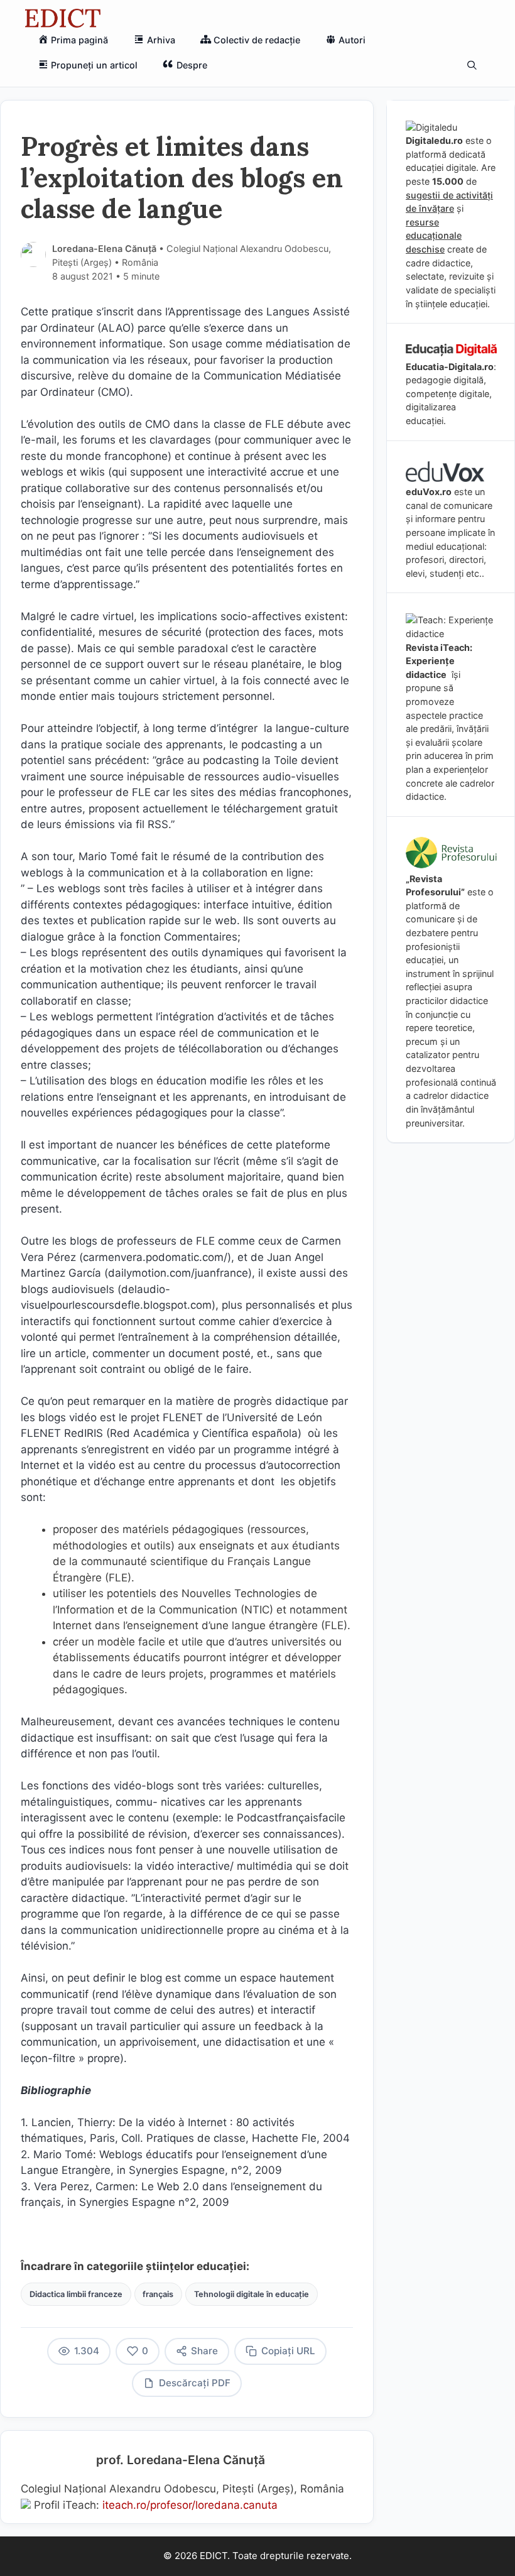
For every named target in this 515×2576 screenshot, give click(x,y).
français (158, 2294)
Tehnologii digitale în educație (252, 2294)
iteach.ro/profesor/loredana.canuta (190, 2505)
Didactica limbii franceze (76, 2294)
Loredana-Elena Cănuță (104, 248)
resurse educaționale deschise (434, 236)
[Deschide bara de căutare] (472, 65)
